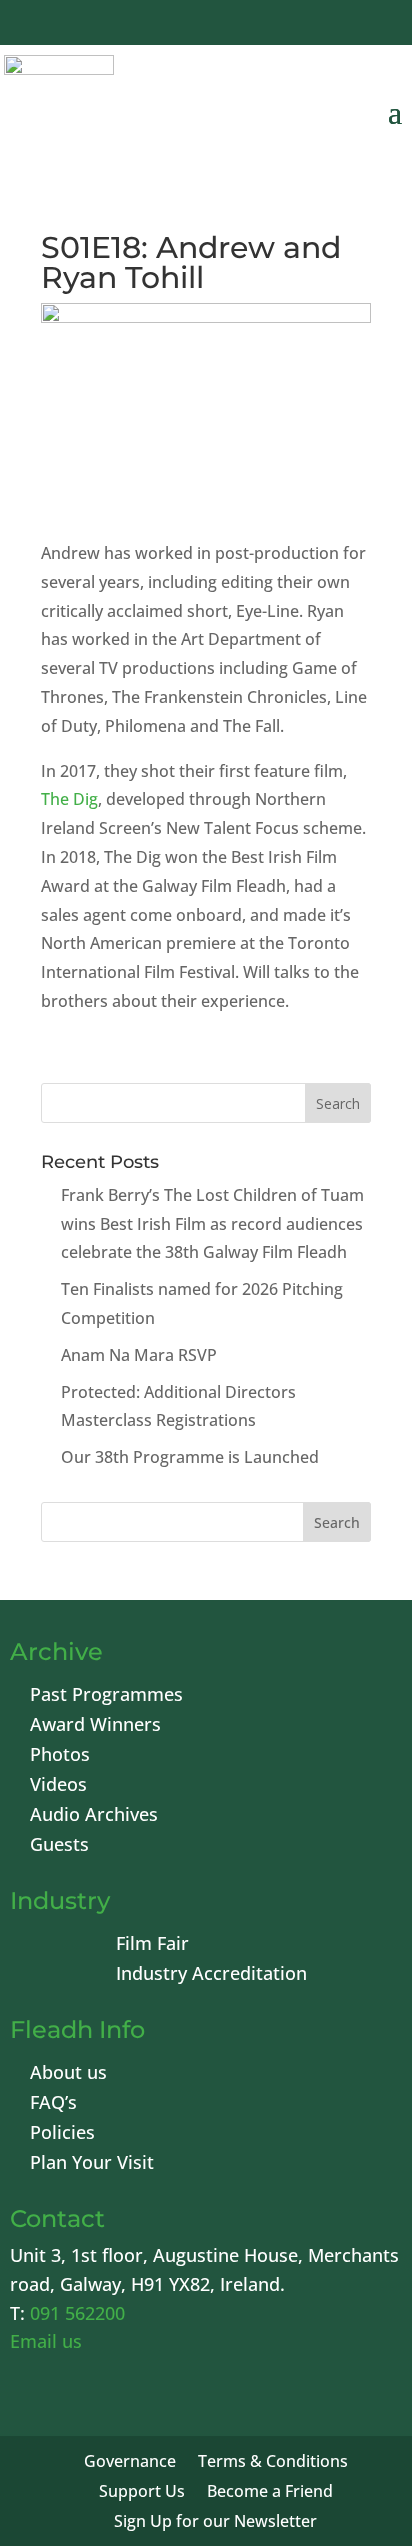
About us (68, 2074)
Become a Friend (270, 2493)
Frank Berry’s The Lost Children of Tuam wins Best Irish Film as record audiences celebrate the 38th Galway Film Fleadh (212, 1224)
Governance (130, 2463)
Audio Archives (94, 1816)
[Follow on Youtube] (276, 25)
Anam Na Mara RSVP (139, 1355)
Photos (60, 1756)
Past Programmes (106, 1696)
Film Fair (152, 1945)
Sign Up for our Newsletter (215, 2523)
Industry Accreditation (211, 1975)
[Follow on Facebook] (180, 25)
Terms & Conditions (273, 2463)
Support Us (142, 2493)
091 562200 (77, 2313)
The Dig (69, 799)
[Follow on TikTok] (372, 25)
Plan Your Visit (92, 2164)
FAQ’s (53, 2104)
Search (337, 1522)
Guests (59, 1846)
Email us (46, 2341)
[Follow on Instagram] (324, 25)
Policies (62, 2134)
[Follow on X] (228, 25)
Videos (58, 1786)
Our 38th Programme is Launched (190, 1457)
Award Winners (95, 1726)
